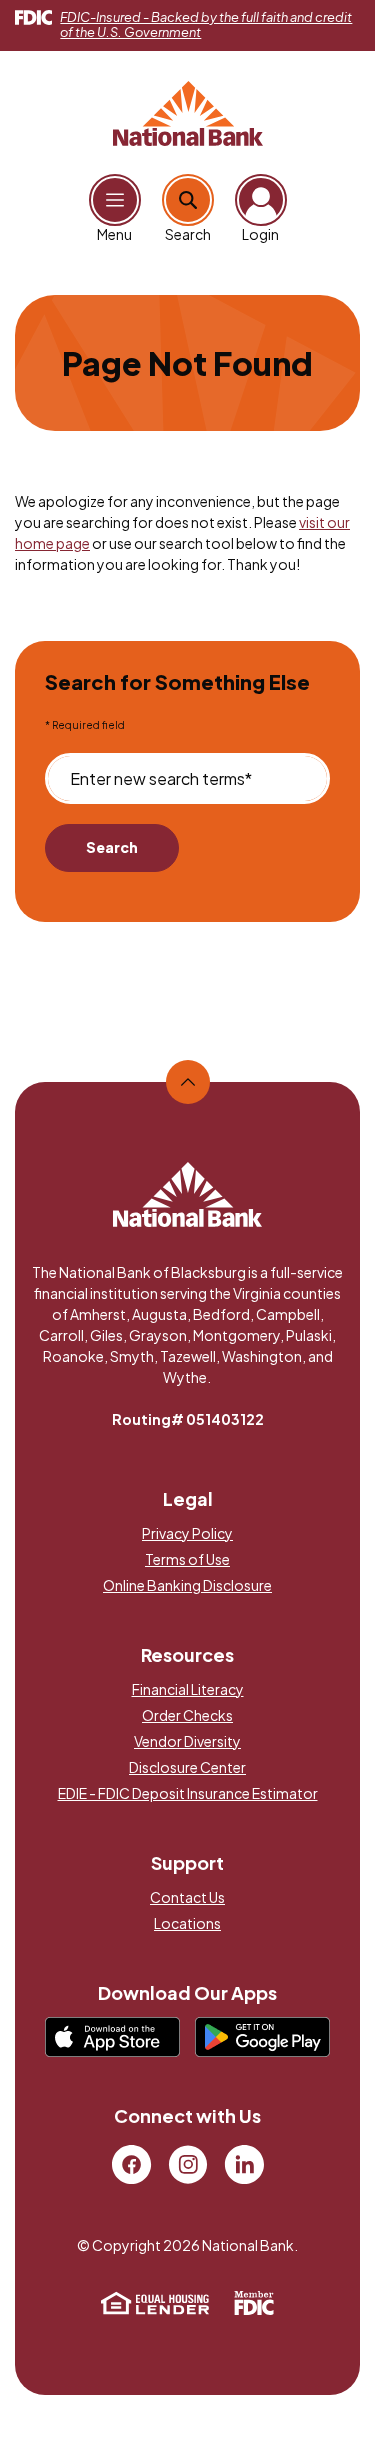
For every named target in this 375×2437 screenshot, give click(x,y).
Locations (187, 1923)
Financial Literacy (188, 1689)
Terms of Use (187, 1559)
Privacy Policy (187, 1533)
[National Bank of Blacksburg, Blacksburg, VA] (188, 111)
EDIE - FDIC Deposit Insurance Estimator (188, 1793)
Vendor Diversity (187, 1741)
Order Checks (187, 1715)
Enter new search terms (161, 779)
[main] (187, 658)
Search (112, 847)
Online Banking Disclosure (187, 1585)
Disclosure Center (187, 1767)
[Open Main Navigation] (115, 200)
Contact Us (187, 1897)
